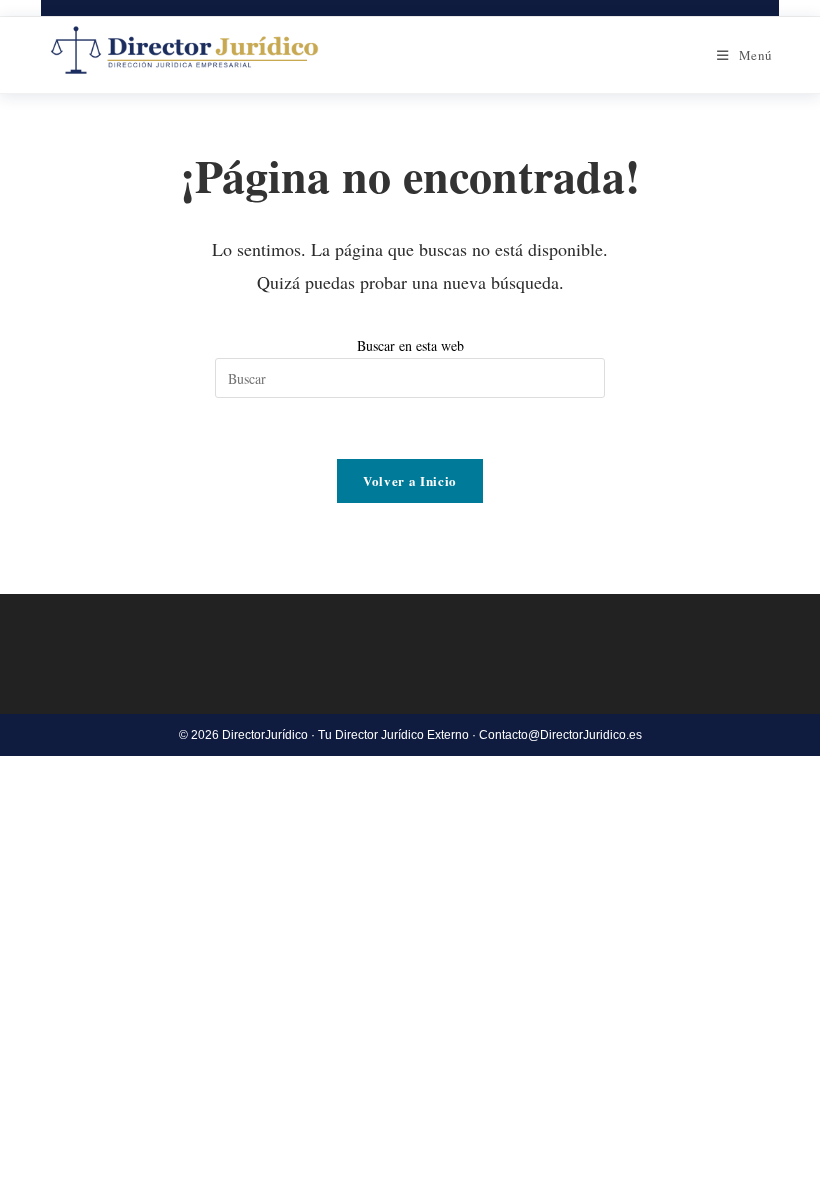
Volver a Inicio (410, 480)
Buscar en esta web (410, 345)
